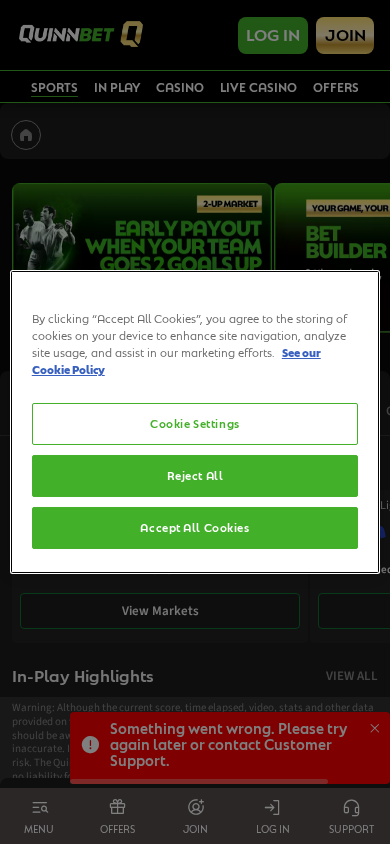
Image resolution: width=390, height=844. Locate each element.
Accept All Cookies (194, 527)
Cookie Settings (195, 423)
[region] (195, 422)
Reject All (195, 475)
